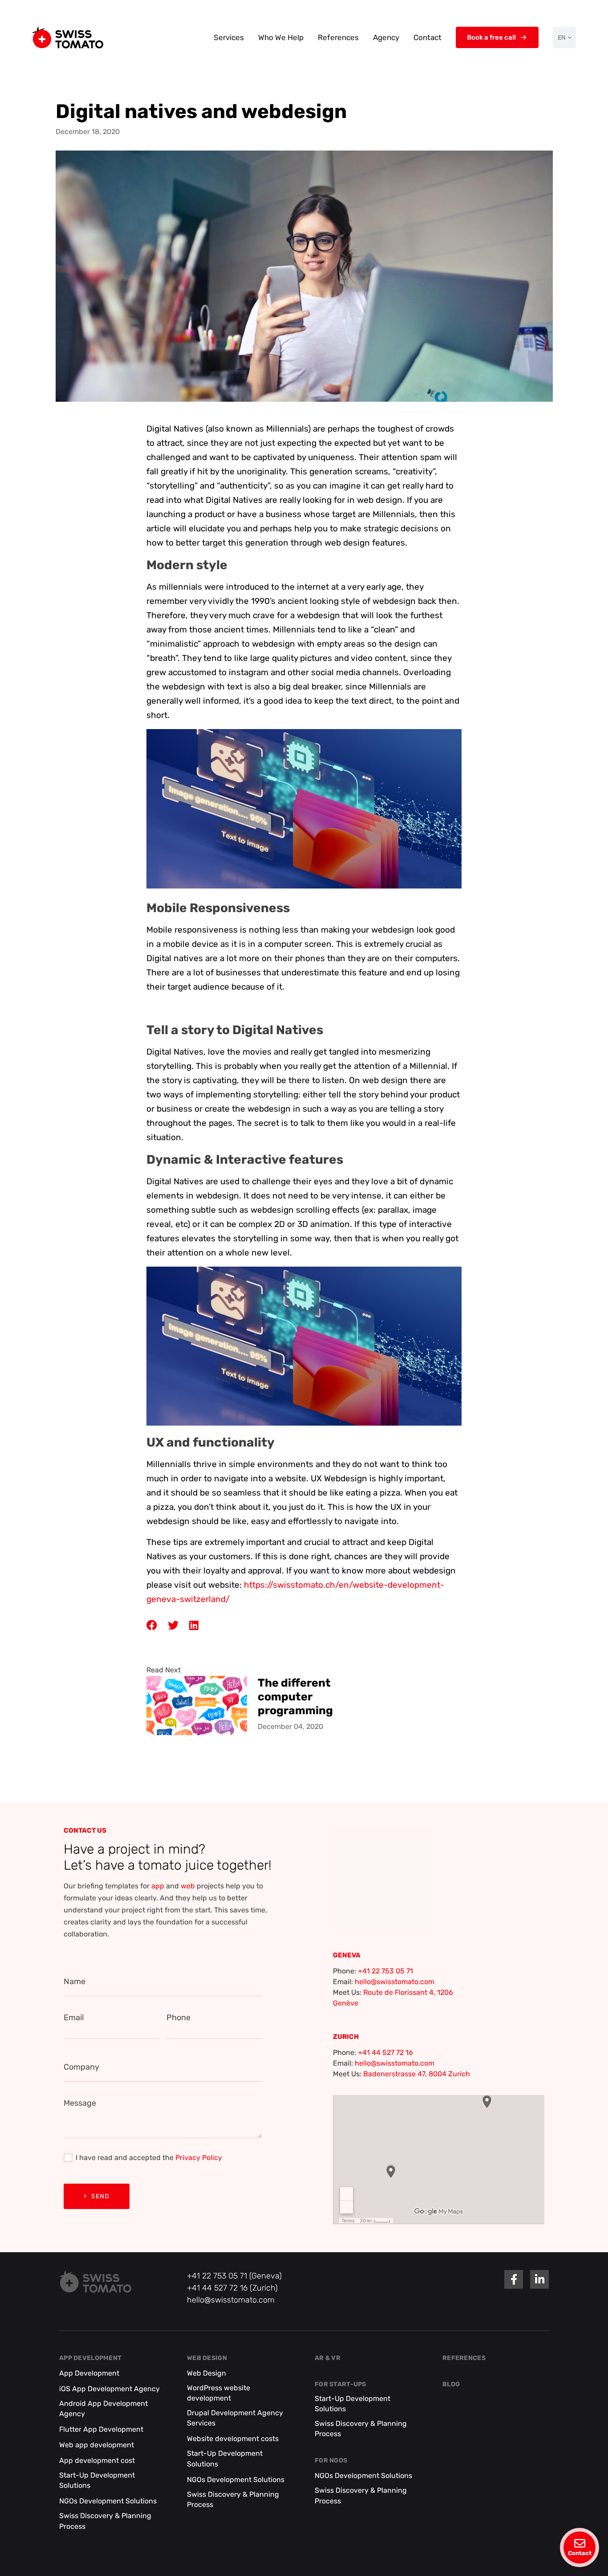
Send (100, 2196)
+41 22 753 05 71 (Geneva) (234, 2276)
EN (562, 38)
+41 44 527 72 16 (385, 2052)
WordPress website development (219, 2393)
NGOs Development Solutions (108, 2501)
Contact (428, 37)
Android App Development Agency (103, 2409)
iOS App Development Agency (109, 2389)
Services (229, 37)
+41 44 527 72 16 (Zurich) (232, 2288)
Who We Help (281, 37)
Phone (178, 2018)
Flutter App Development (101, 2429)
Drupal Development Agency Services (235, 2418)
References (338, 37)
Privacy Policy (199, 2158)
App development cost (97, 2460)
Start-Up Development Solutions (97, 2480)
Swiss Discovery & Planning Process (105, 2521)
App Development (90, 2358)
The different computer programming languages (295, 1696)
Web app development (97, 2445)
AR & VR (328, 2358)
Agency (386, 37)
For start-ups (340, 2384)
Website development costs (233, 2439)
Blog (451, 2384)
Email (74, 2018)
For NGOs (331, 2461)
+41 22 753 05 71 (385, 1971)
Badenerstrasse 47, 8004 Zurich (417, 2074)
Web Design (207, 2358)
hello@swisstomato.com (395, 1982)
